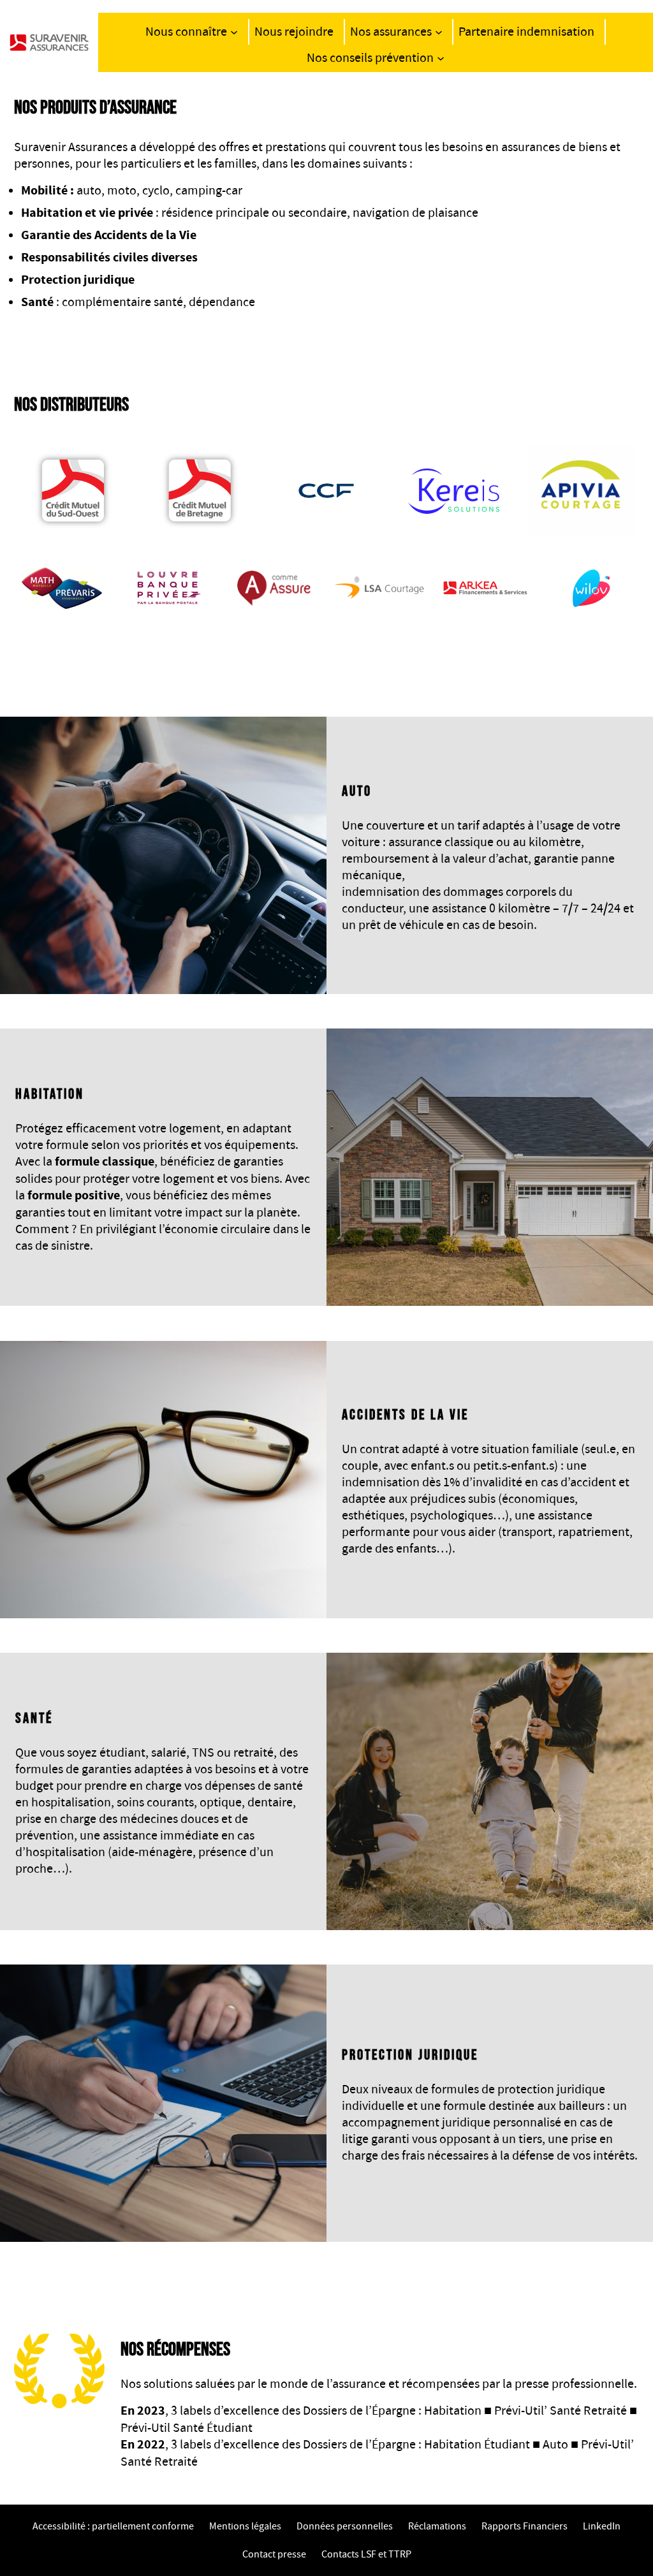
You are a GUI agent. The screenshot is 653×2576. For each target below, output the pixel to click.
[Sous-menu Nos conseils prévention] (441, 58)
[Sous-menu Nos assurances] (439, 32)
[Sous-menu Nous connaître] (234, 32)
